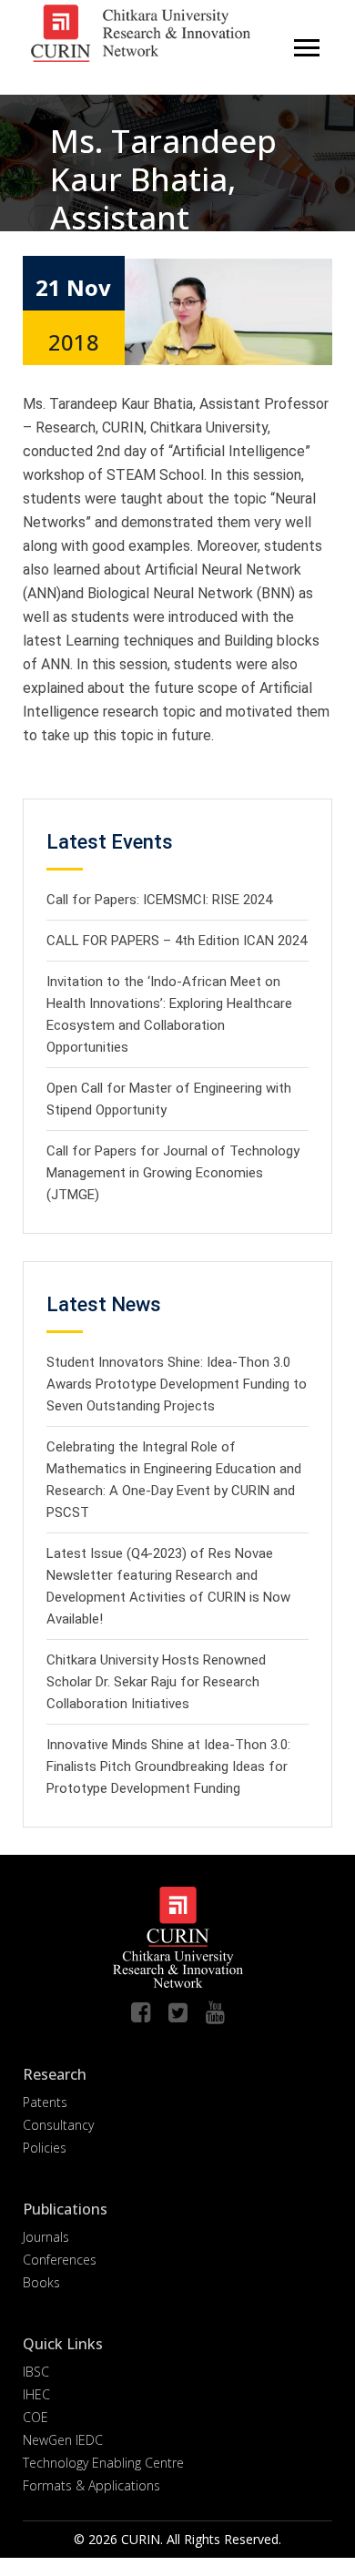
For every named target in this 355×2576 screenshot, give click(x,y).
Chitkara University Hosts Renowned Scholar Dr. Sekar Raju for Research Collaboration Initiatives (156, 1682)
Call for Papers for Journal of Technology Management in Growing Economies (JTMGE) (173, 1173)
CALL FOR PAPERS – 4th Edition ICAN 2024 (177, 941)
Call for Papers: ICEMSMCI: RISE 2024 (159, 900)
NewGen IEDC (63, 2440)
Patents (45, 2102)
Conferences (60, 2260)
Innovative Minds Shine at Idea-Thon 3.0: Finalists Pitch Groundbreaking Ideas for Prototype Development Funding (168, 1767)
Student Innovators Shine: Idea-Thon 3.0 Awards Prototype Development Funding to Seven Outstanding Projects (177, 1384)
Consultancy (58, 2125)
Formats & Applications (91, 2485)
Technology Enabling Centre (103, 2463)
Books (41, 2282)
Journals (46, 2237)
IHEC (36, 2394)
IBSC (36, 2372)
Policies (45, 2148)
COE (35, 2417)
